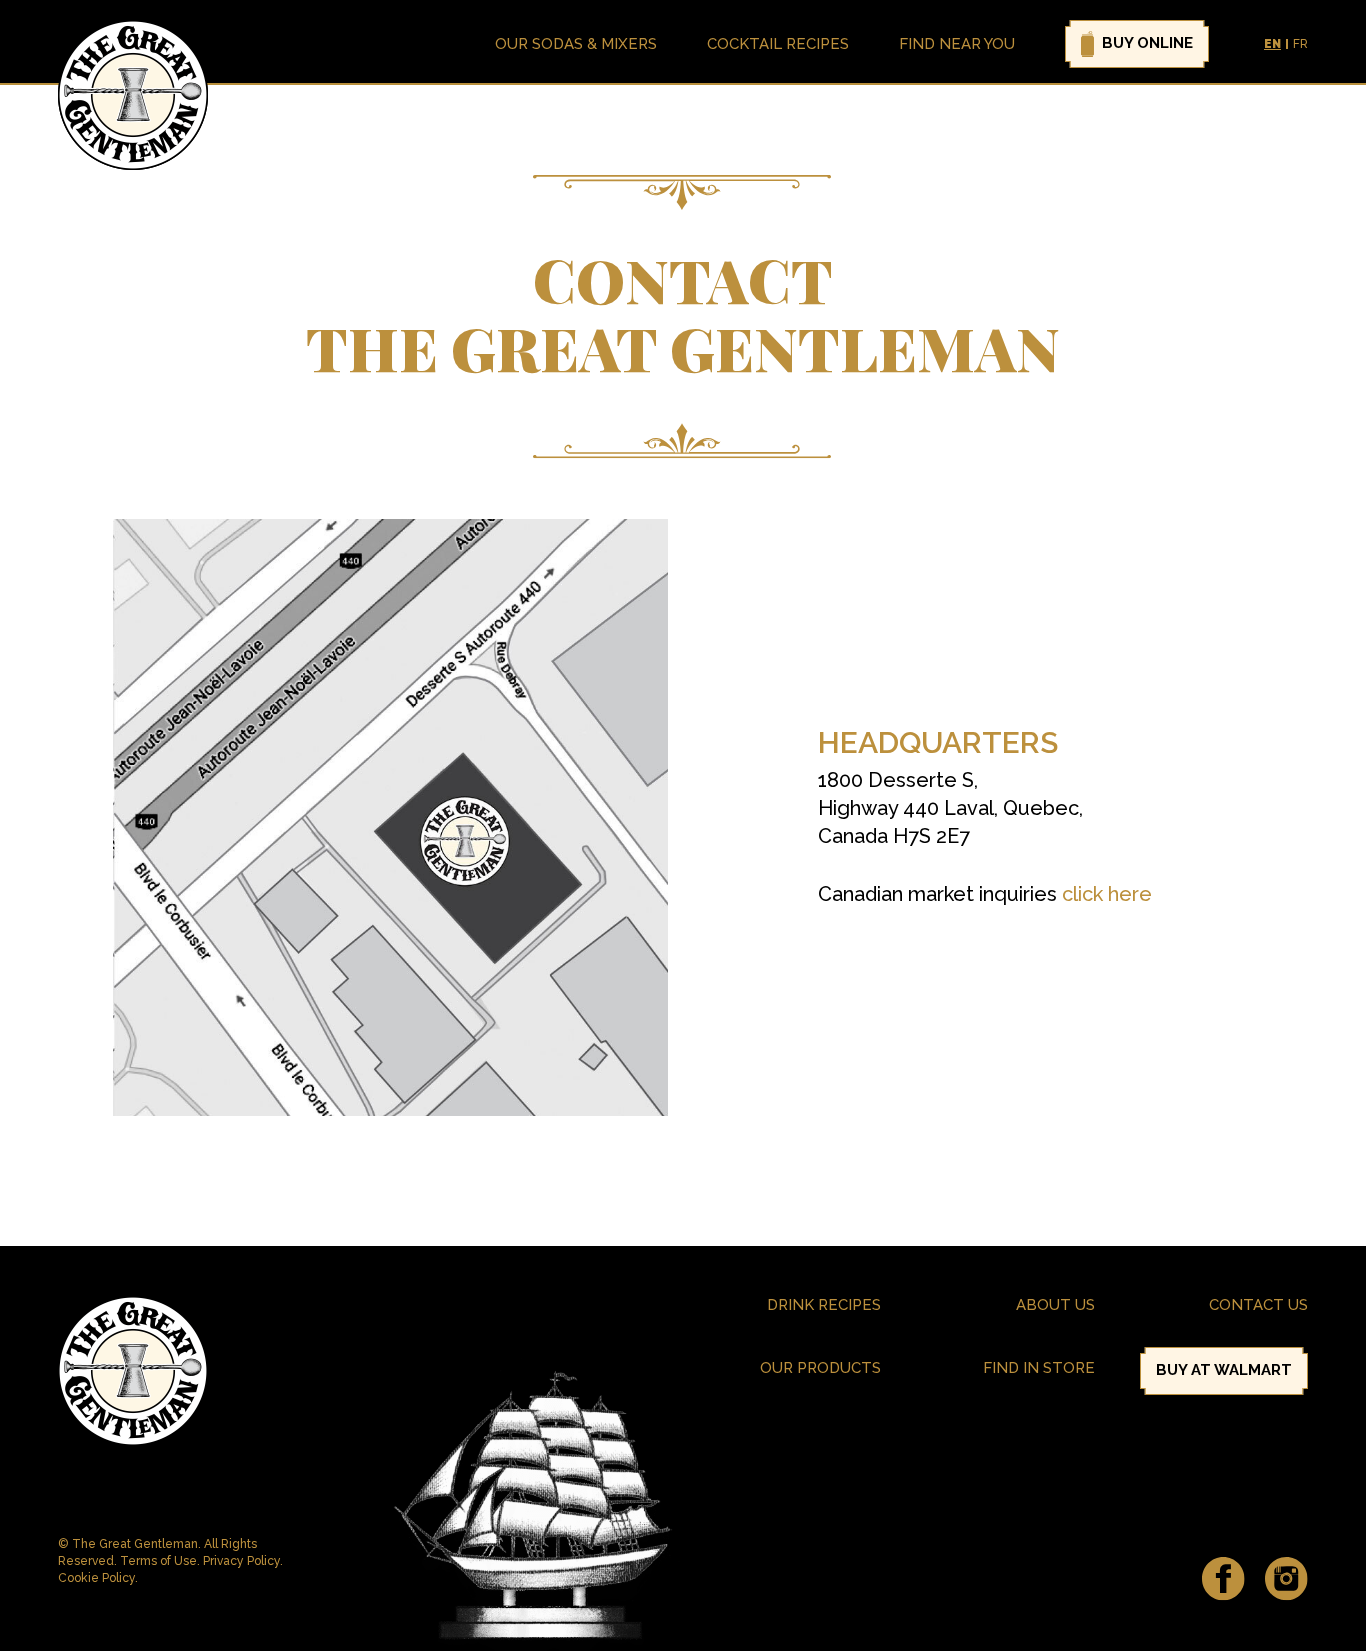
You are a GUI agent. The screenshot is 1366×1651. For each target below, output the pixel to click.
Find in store (1039, 1368)
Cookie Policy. (98, 1578)
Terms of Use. (161, 1561)
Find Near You (957, 44)
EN (1272, 44)
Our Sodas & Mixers (576, 44)
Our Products (820, 1368)
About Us (1055, 1305)
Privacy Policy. (243, 1561)
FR (1300, 44)
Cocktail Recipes (778, 44)
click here (1107, 894)
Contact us (1258, 1305)
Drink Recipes (824, 1305)
